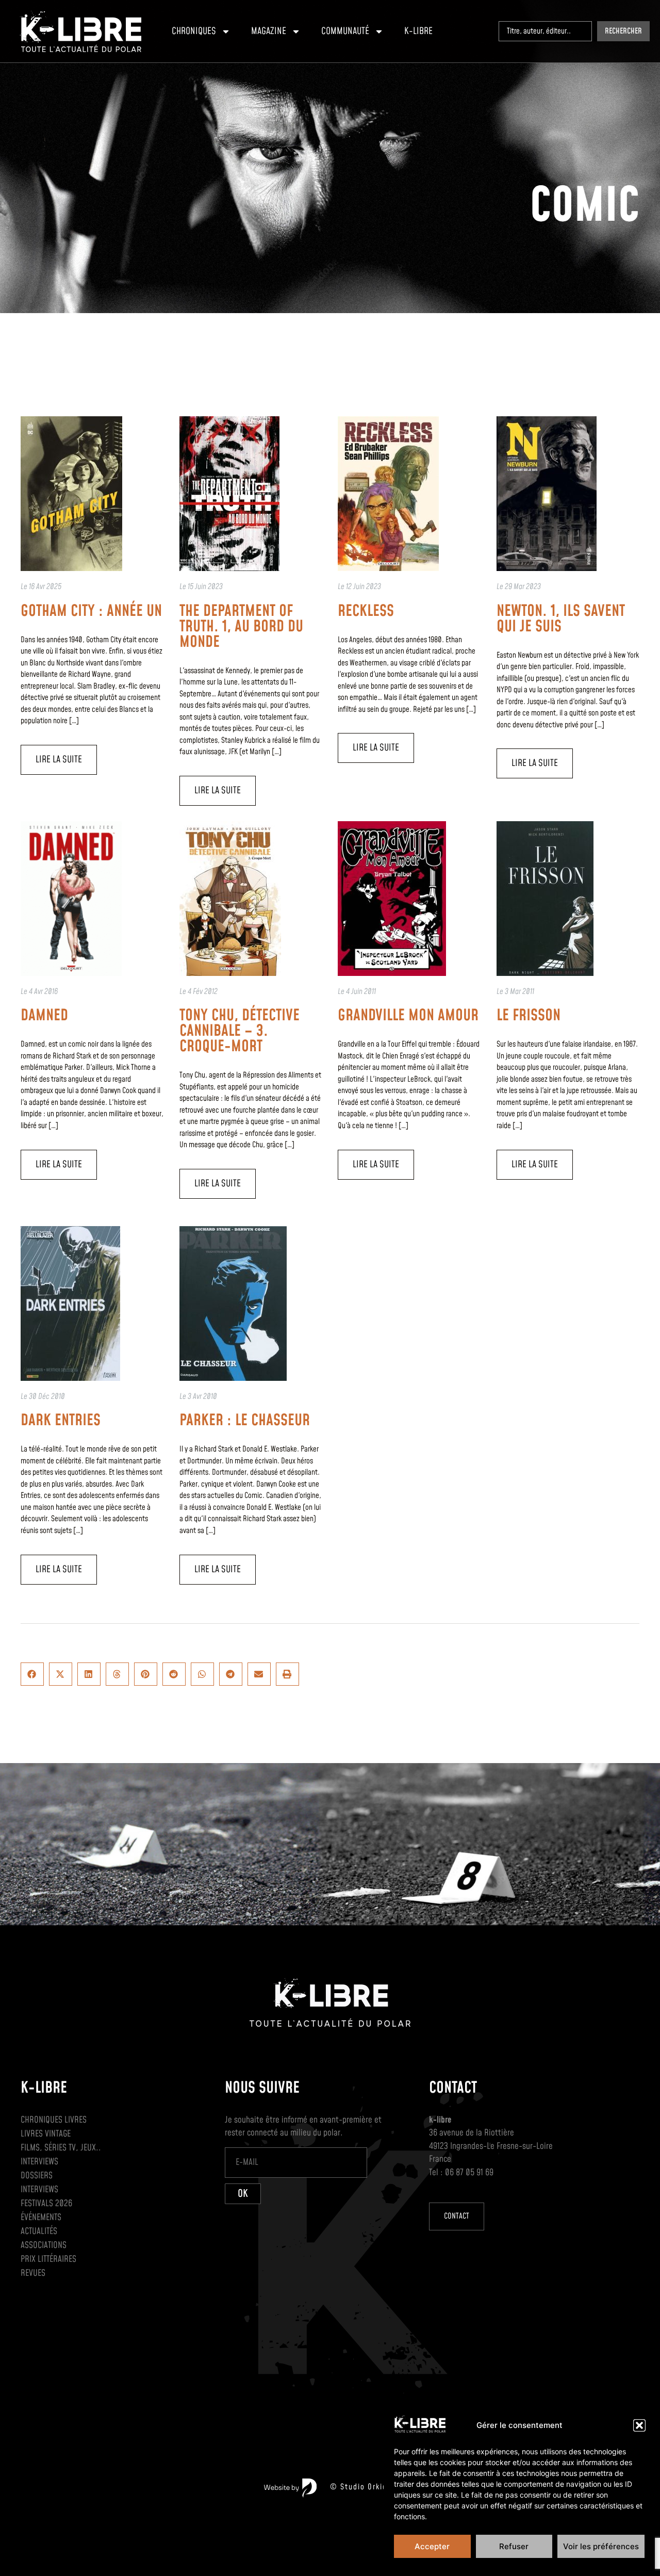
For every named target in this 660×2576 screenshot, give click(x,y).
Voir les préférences (601, 2546)
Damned (44, 1016)
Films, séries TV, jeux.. (61, 2148)
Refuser (514, 2546)
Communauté (345, 31)
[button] (639, 2425)
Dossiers (37, 2176)
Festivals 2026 (46, 2204)
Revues (33, 2273)
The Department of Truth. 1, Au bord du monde (241, 627)
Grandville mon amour (408, 1016)
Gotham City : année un (91, 611)
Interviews (39, 2162)
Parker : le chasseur (245, 1421)
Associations (44, 2245)
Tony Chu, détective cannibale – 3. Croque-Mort (240, 1031)
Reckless (366, 611)
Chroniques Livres (54, 2120)
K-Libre (418, 31)
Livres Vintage (46, 2134)
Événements (41, 2218)
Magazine (269, 31)
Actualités (39, 2231)
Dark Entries (61, 1421)
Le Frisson (529, 1016)
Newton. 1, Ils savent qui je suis (561, 619)
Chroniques (194, 31)
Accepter (432, 2546)
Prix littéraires (48, 2259)
